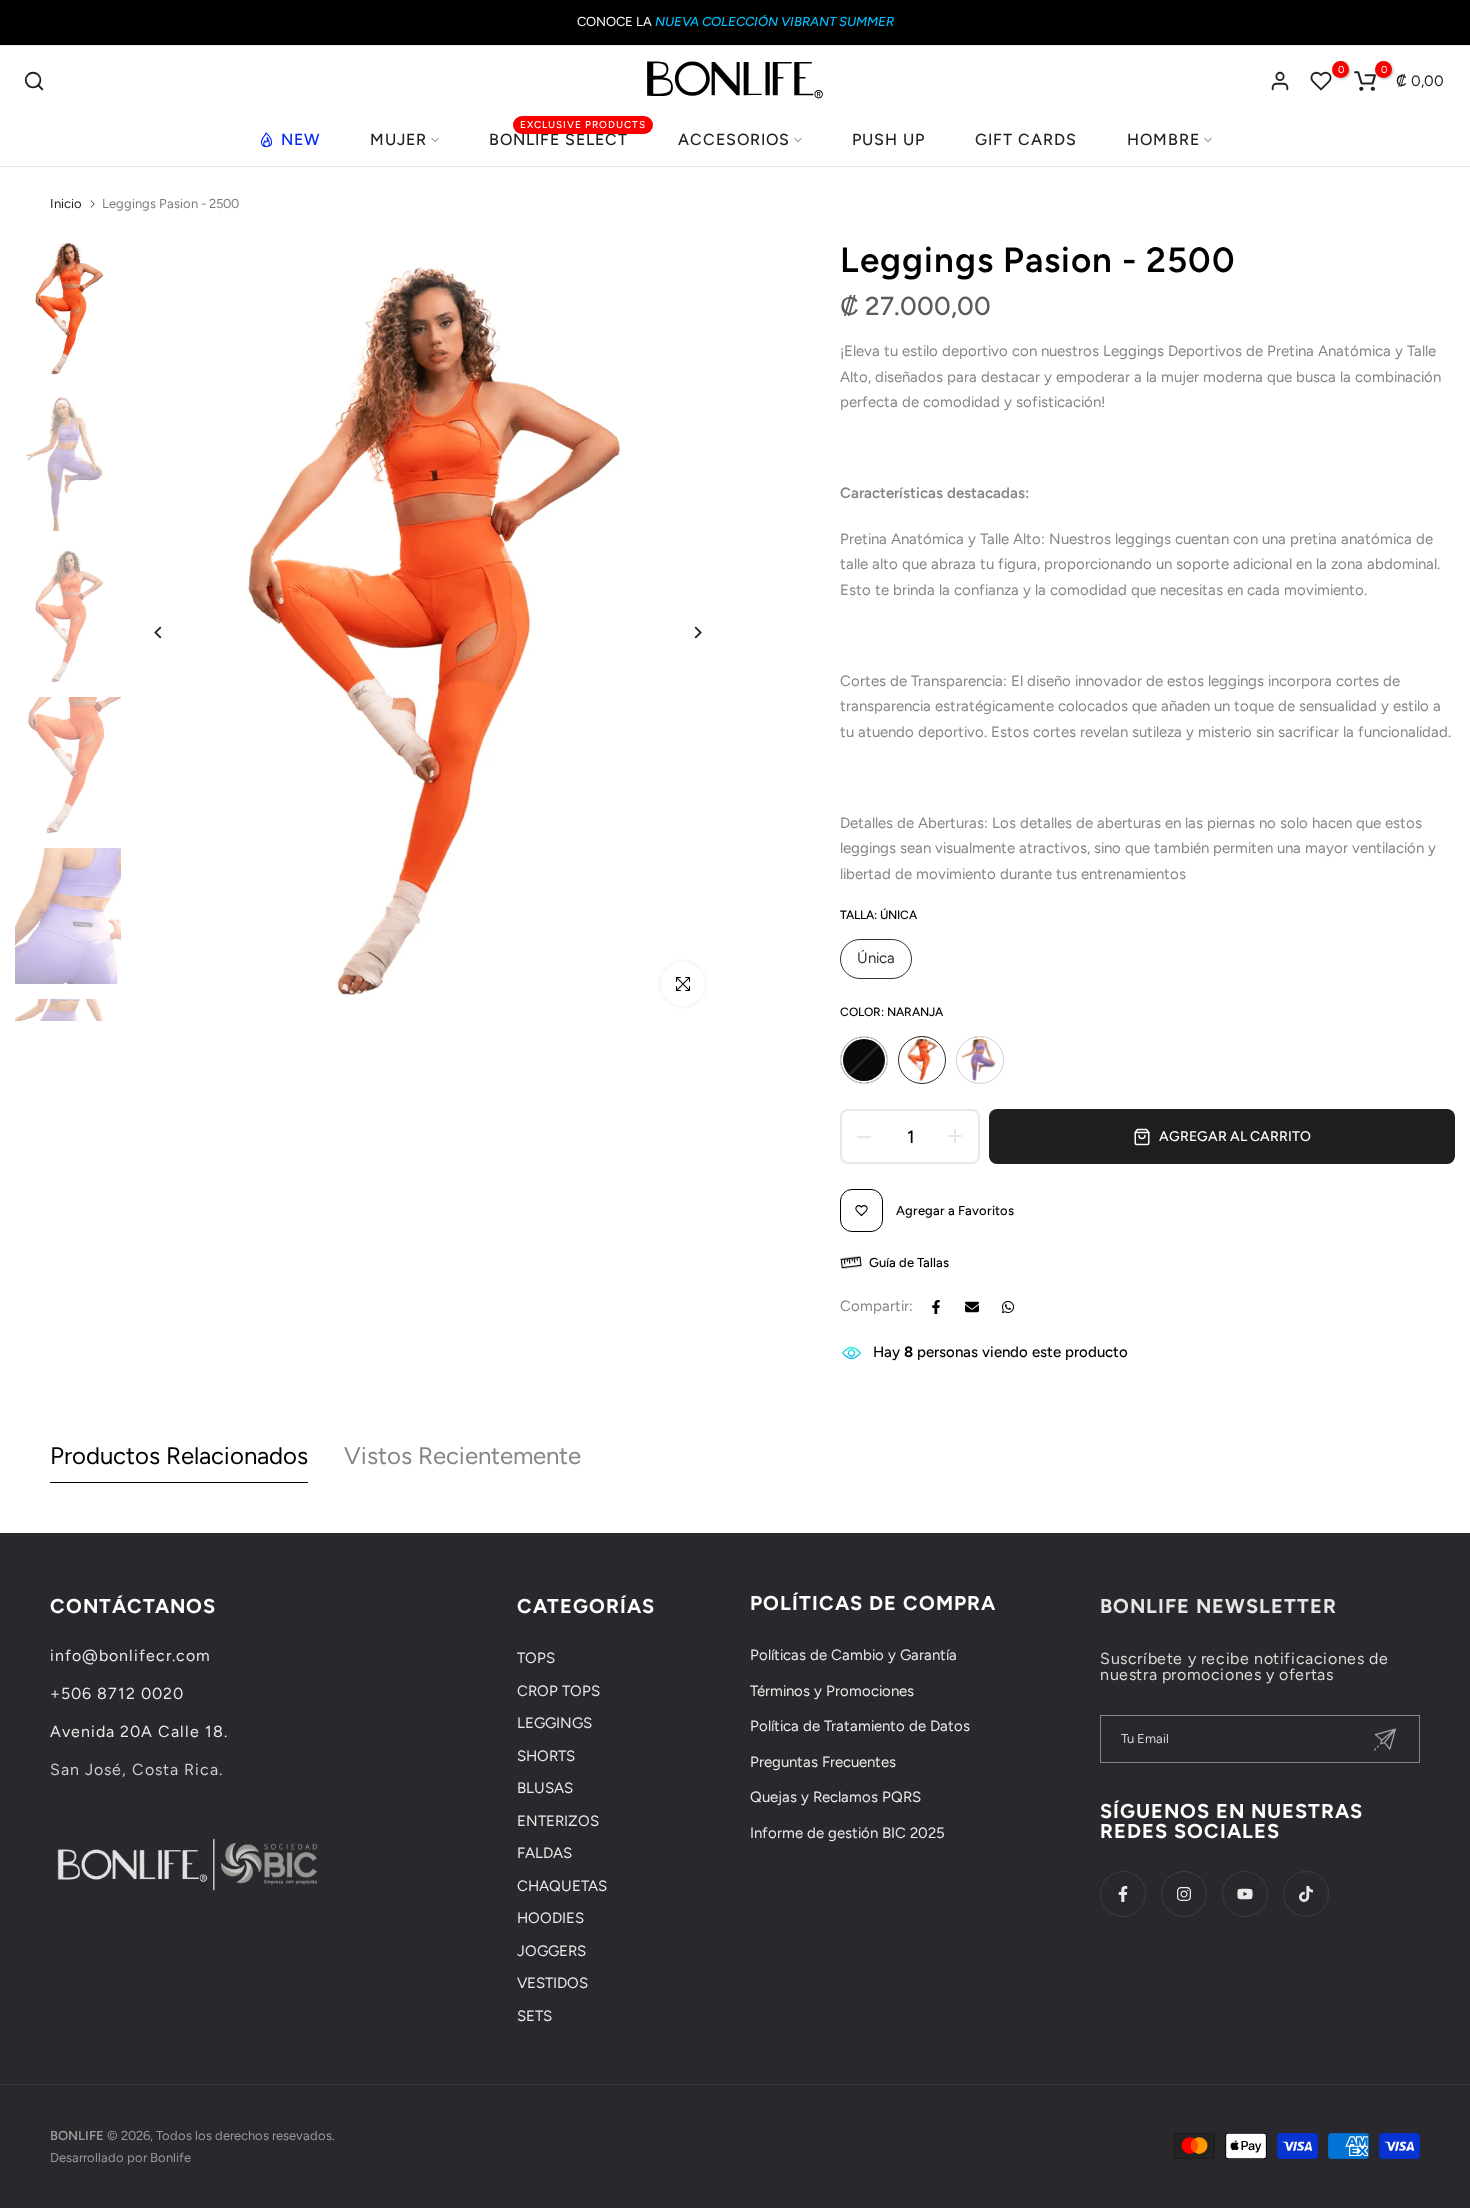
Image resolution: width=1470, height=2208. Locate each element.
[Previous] (173, 632)
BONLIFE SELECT (567, 138)
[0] (1321, 81)
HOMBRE (1163, 139)
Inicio (66, 203)
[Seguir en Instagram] (1184, 1894)
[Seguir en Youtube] (1245, 1894)
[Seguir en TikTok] (1306, 1894)
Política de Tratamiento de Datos (860, 1726)
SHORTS (546, 1756)
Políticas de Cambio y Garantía (853, 1655)
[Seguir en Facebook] (1123, 1894)
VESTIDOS (552, 1983)
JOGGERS (551, 1951)
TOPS (536, 1658)
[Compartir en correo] (972, 1307)
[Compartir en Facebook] (936, 1307)
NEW (300, 139)
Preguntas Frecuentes (823, 1762)
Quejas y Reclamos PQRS (835, 1797)
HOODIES (550, 1918)
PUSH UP (888, 139)
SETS (534, 2016)
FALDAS (544, 1853)
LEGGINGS (554, 1723)
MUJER (398, 139)
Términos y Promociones (832, 1691)
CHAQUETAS (562, 1886)
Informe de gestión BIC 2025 (847, 1833)
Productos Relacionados (179, 1455)
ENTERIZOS (558, 1821)
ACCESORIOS (734, 139)
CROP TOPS (558, 1691)
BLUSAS (545, 1788)
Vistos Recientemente (462, 1455)
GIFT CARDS (1026, 139)
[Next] (682, 632)
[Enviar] (1385, 1739)
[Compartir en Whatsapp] (1008, 1307)
